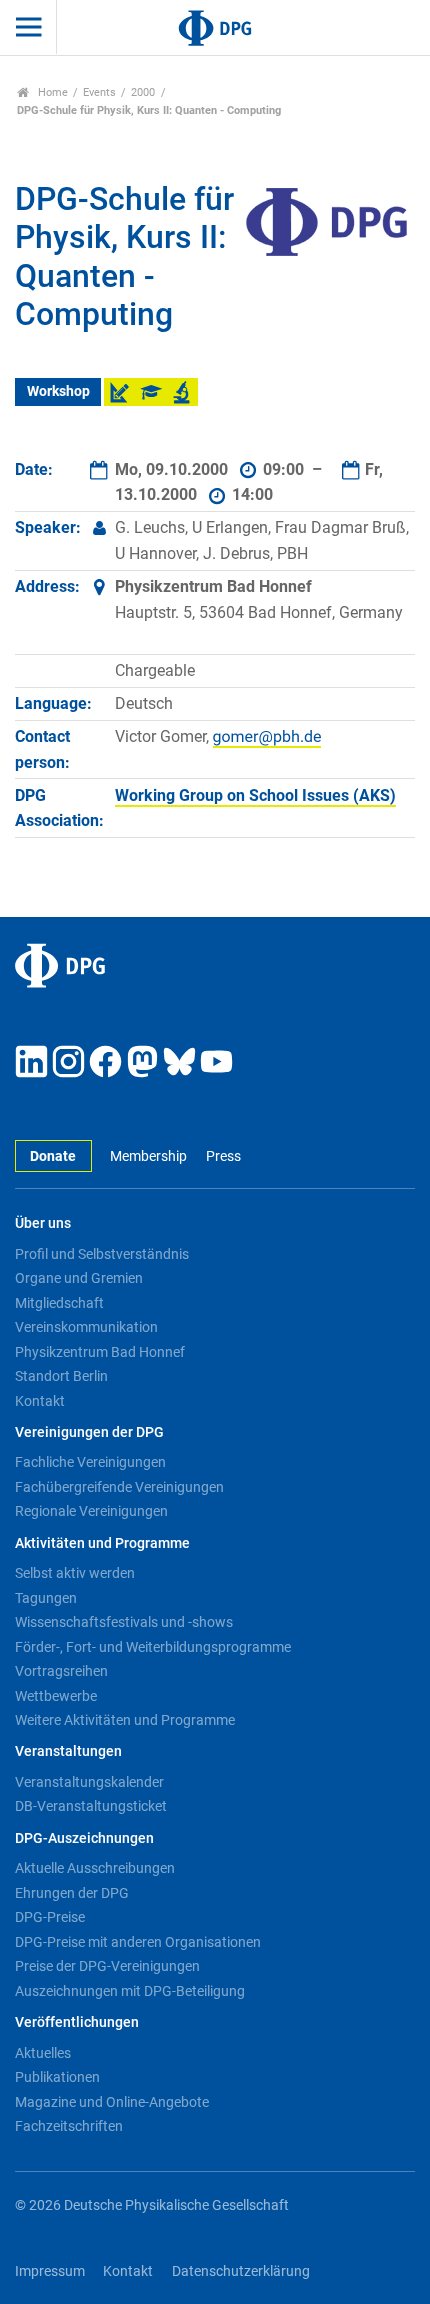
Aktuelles (43, 2053)
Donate (53, 1156)
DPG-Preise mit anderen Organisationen (138, 1942)
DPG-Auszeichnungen (84, 1838)
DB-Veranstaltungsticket (91, 1806)
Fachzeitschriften (69, 2126)
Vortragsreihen (61, 1671)
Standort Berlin (61, 1376)
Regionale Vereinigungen (91, 1511)
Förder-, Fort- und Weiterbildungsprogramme (153, 1647)
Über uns (43, 1223)
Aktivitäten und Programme (102, 1543)
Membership (148, 1156)
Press (223, 1156)
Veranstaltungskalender (89, 1782)
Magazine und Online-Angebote (112, 2102)
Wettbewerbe (56, 1696)
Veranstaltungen (68, 1751)
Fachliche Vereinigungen (90, 1462)
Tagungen (46, 1598)
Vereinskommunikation (86, 1327)
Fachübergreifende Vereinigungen (119, 1487)
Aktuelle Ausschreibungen (95, 1868)
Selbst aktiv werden (75, 1573)
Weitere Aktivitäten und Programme (125, 1720)
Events (99, 92)
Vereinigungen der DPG (89, 1432)
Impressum (50, 2271)
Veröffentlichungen (77, 2022)
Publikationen (57, 2077)
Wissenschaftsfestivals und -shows (124, 1622)
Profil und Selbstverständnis (102, 1254)
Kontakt (40, 1401)
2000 (143, 92)
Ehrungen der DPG (72, 1893)
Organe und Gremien (79, 1278)
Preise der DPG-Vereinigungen (107, 1966)
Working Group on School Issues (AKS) (255, 795)
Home (51, 92)
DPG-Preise (50, 1917)
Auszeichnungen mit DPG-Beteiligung (130, 1991)
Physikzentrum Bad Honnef (100, 1352)
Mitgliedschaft (59, 1303)
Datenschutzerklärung (241, 2271)
